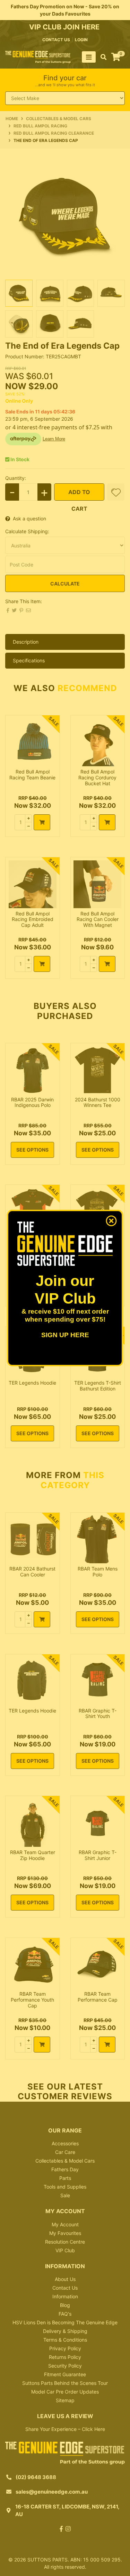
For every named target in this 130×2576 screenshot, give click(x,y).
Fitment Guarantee (65, 2374)
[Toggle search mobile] (101, 57)
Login (81, 40)
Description (26, 642)
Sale (65, 2195)
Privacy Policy (65, 2348)
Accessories (65, 2143)
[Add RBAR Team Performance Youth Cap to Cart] (42, 2045)
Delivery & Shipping (65, 2331)
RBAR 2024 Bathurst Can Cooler (32, 1572)
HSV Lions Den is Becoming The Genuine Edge (65, 2322)
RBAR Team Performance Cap (98, 1997)
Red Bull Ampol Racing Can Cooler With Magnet (98, 919)
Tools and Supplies (65, 2187)
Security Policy (65, 2366)
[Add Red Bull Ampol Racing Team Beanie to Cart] (42, 822)
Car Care (65, 2152)
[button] (116, 492)
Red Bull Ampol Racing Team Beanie (32, 775)
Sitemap (65, 2400)
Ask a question (29, 518)
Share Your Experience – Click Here (65, 2429)
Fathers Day (65, 2169)
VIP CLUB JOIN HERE (65, 27)
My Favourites (65, 2233)
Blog (65, 2305)
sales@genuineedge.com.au (52, 2492)
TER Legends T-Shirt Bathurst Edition (98, 1386)
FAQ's (65, 2314)
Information (65, 2296)
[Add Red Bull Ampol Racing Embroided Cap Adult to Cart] (42, 964)
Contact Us (65, 2288)
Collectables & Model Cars (65, 2161)
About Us (65, 2279)
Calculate (65, 584)
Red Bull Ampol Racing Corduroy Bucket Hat (97, 777)
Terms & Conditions (65, 2340)
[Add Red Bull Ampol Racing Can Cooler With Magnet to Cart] (107, 964)
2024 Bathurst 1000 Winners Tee (98, 1102)
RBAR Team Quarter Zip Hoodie (33, 1855)
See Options (32, 1150)
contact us (56, 40)
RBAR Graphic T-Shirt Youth (98, 1714)
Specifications (29, 660)
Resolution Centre (65, 2242)
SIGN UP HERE (65, 1335)
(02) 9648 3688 (36, 2477)
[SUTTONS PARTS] (38, 57)
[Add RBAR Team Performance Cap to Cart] (107, 2045)
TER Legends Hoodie (32, 1383)
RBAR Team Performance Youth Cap (32, 2000)
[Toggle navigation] (89, 57)
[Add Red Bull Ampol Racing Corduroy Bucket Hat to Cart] (107, 822)
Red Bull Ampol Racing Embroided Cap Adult (33, 919)
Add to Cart (79, 495)
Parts (65, 2178)
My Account (65, 2224)
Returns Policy (65, 2357)
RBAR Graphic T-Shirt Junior (98, 1855)
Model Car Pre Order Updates (65, 2392)
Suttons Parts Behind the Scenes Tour (65, 2383)
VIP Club (65, 2250)
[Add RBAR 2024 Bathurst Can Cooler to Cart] (42, 1619)
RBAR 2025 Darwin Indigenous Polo (32, 1102)
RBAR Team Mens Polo (98, 1572)
